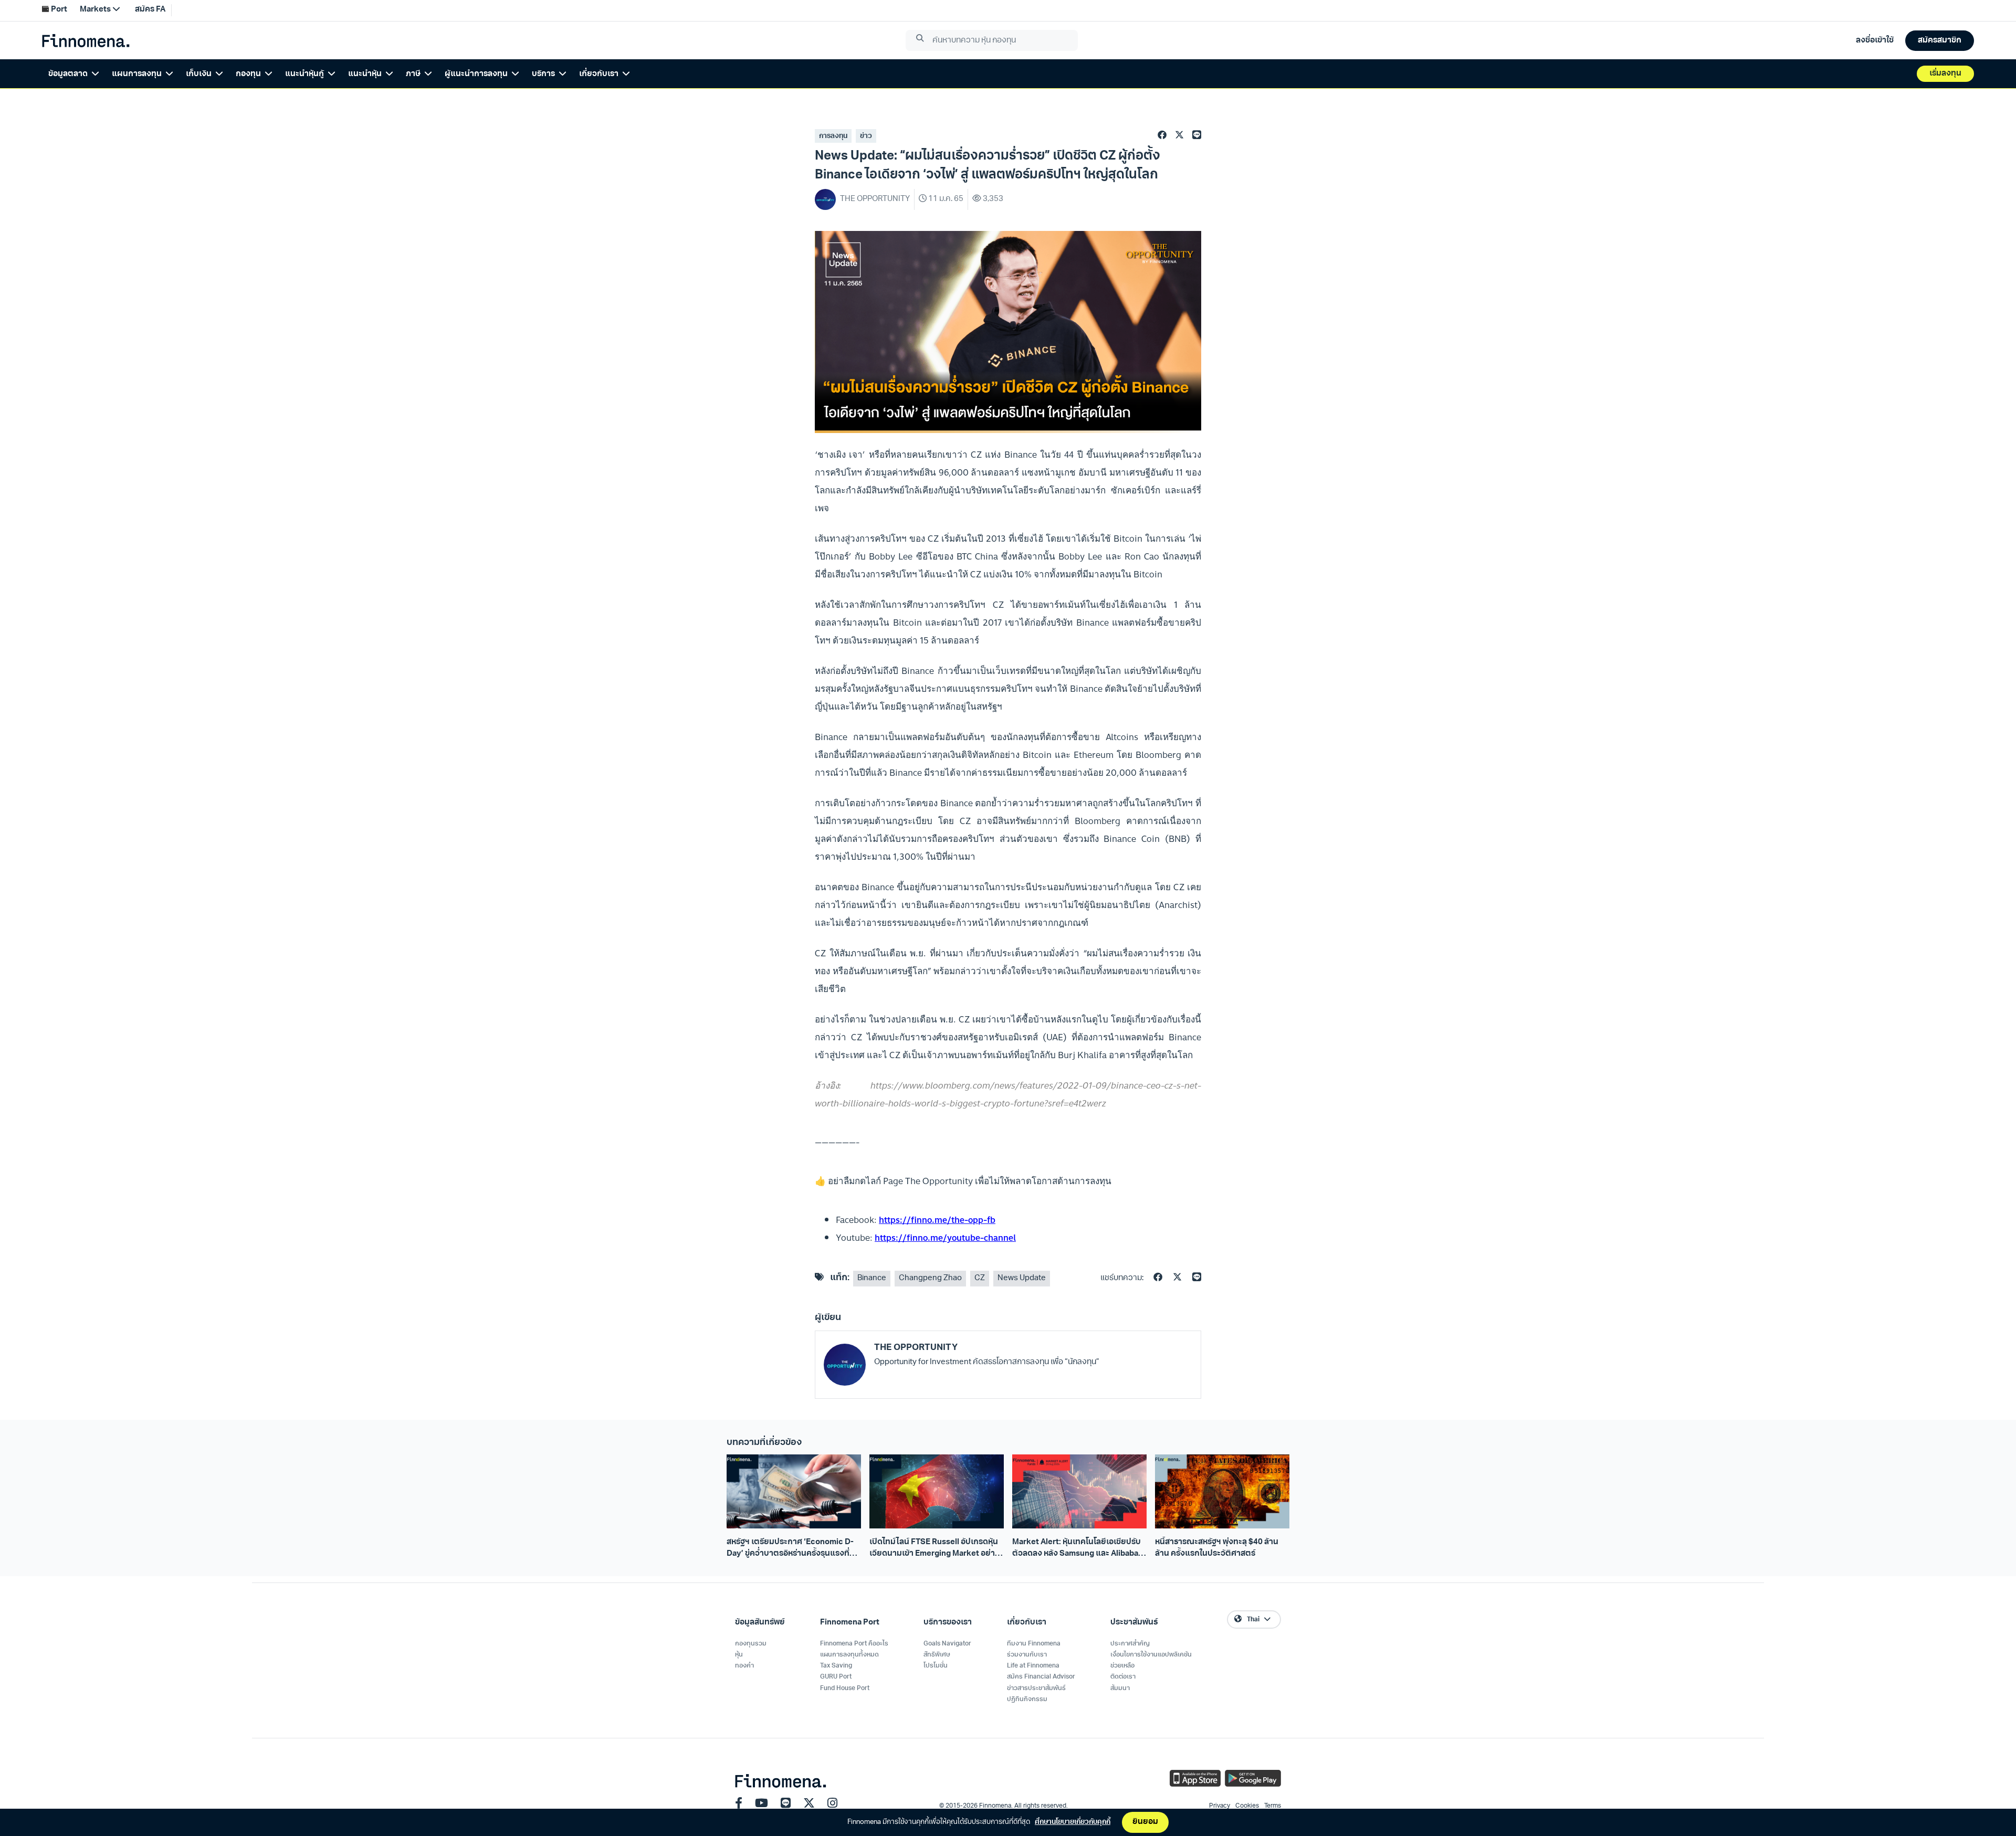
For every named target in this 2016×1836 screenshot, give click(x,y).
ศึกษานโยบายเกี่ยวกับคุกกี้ (1073, 1822)
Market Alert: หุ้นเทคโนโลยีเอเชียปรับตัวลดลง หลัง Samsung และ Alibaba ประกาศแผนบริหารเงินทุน (1077, 1549)
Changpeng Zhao (930, 1278)
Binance (872, 1278)
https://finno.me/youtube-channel (945, 1238)
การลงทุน (833, 136)
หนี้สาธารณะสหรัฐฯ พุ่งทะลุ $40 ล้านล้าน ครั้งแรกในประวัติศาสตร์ (1217, 1548)
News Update (1022, 1278)
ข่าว (866, 136)
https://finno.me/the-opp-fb (937, 1220)
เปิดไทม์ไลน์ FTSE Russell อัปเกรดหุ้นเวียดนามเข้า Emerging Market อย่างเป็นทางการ (934, 1549)
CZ (980, 1278)
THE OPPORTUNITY (916, 1348)
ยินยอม (1145, 1822)
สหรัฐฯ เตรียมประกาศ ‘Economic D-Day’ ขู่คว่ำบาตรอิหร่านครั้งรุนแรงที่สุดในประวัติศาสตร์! (793, 1549)
